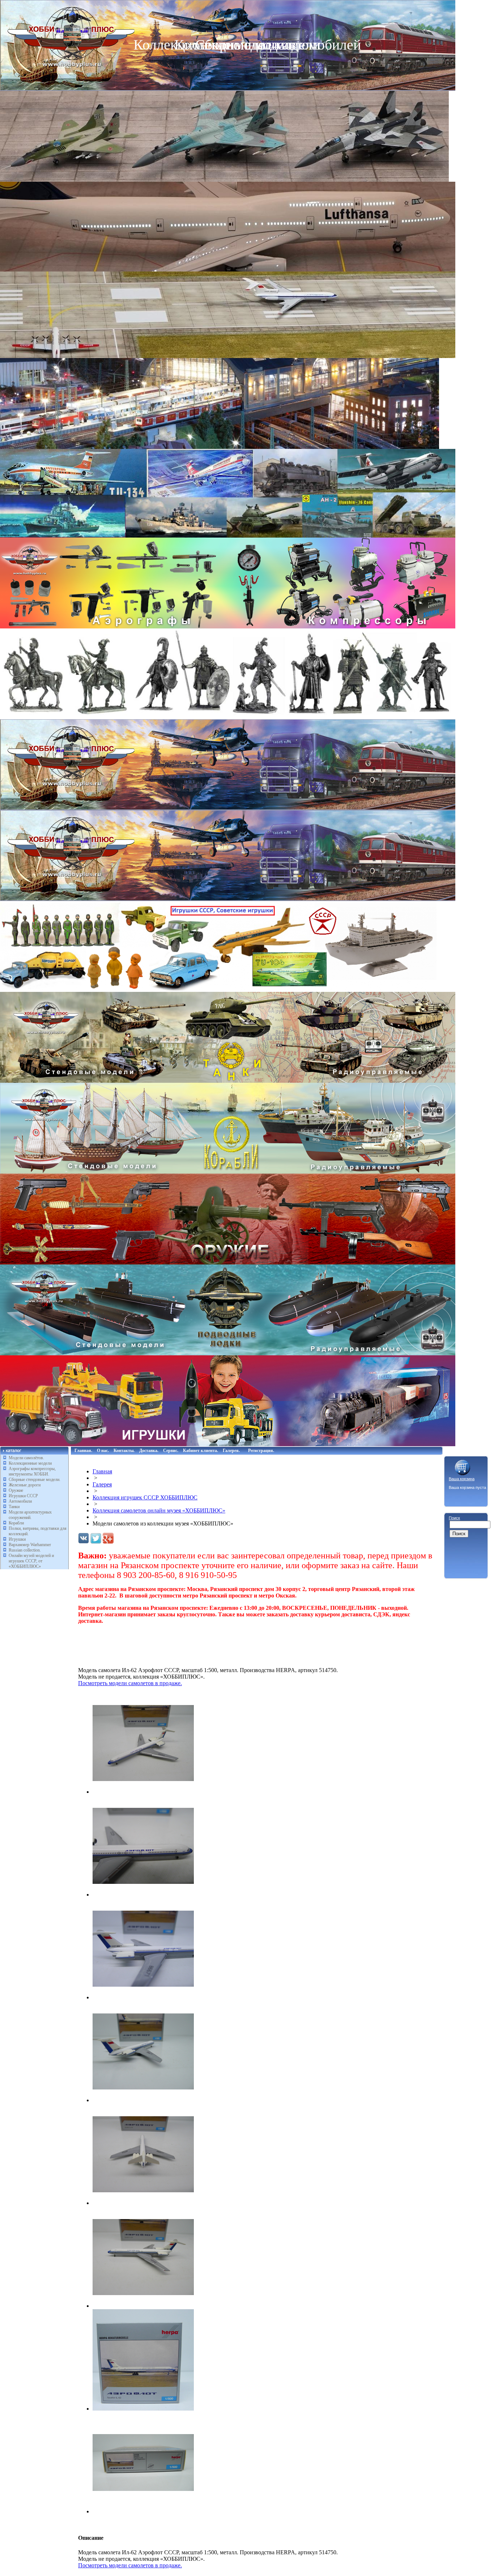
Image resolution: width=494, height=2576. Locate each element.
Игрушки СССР (23, 1496)
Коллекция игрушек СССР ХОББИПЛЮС (145, 1497)
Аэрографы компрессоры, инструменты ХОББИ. (32, 1471)
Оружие (16, 1490)
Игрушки (17, 1539)
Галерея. (231, 1451)
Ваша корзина (462, 1479)
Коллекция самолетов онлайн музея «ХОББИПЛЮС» (159, 1510)
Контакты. (124, 1451)
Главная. (83, 1451)
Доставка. (149, 1451)
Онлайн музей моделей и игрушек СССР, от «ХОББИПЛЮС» (31, 1561)
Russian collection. (25, 1550)
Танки (14, 1507)
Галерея (102, 1484)
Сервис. (171, 1451)
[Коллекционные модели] (228, 899)
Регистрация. (261, 1451)
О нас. (103, 1451)
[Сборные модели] (228, 536)
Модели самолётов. (26, 1458)
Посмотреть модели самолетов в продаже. (130, 1683)
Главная (102, 1471)
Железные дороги (25, 1485)
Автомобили (20, 1501)
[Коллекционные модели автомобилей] (228, 808)
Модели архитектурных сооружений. (30, 1515)
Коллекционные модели (30, 1463)
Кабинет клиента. (201, 1451)
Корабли (16, 1523)
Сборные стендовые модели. (35, 1479)
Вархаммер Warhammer (30, 1545)
